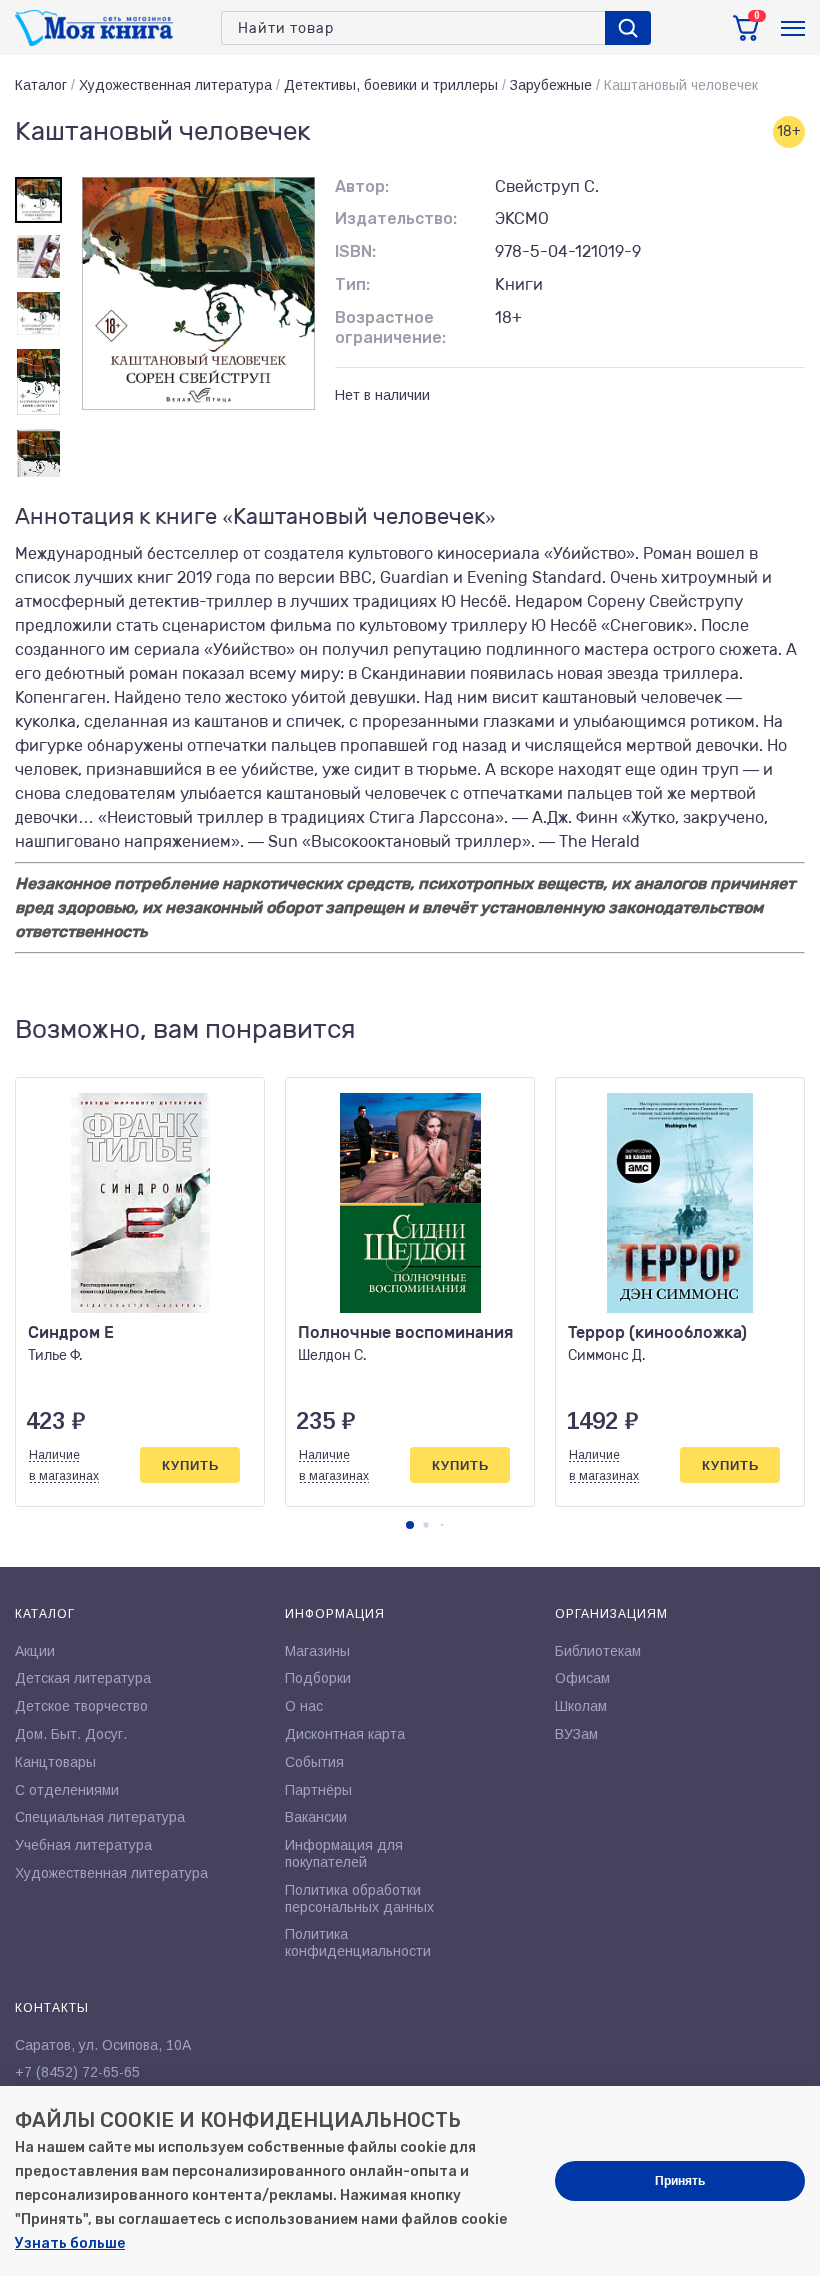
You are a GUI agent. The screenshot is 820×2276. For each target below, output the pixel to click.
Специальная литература (100, 1817)
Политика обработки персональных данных (359, 1898)
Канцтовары (55, 1762)
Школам (581, 1706)
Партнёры (318, 1790)
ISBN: (355, 251)
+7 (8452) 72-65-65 (77, 2072)
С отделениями (67, 1790)
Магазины (317, 1651)
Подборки (318, 1678)
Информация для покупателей (344, 1853)
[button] (410, 1525)
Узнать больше (70, 2243)
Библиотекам (598, 1651)
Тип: (352, 284)
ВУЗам (576, 1734)
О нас (304, 1706)
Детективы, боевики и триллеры (391, 85)
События (314, 1762)
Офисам (582, 1678)
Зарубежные (551, 85)
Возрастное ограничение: (390, 328)
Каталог (41, 85)
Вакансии (316, 1817)
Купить (190, 1465)
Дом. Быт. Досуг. (71, 1734)
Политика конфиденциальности (358, 1942)
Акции (35, 1651)
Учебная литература (83, 1845)
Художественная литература (175, 85)
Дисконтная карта (345, 1734)
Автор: (362, 186)
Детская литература (83, 1678)
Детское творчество (81, 1706)
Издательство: (396, 218)
